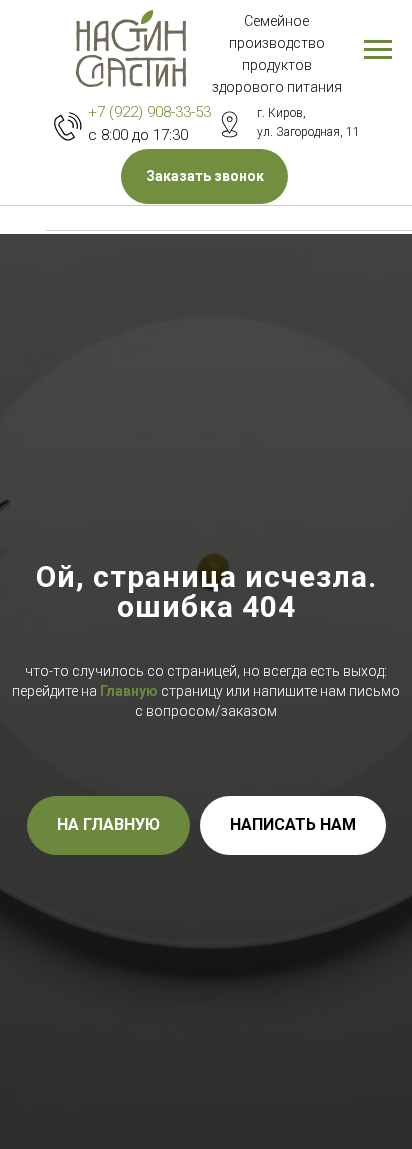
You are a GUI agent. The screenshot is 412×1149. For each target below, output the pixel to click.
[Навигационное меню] (378, 50)
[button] (204, 176)
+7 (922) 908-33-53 (149, 112)
